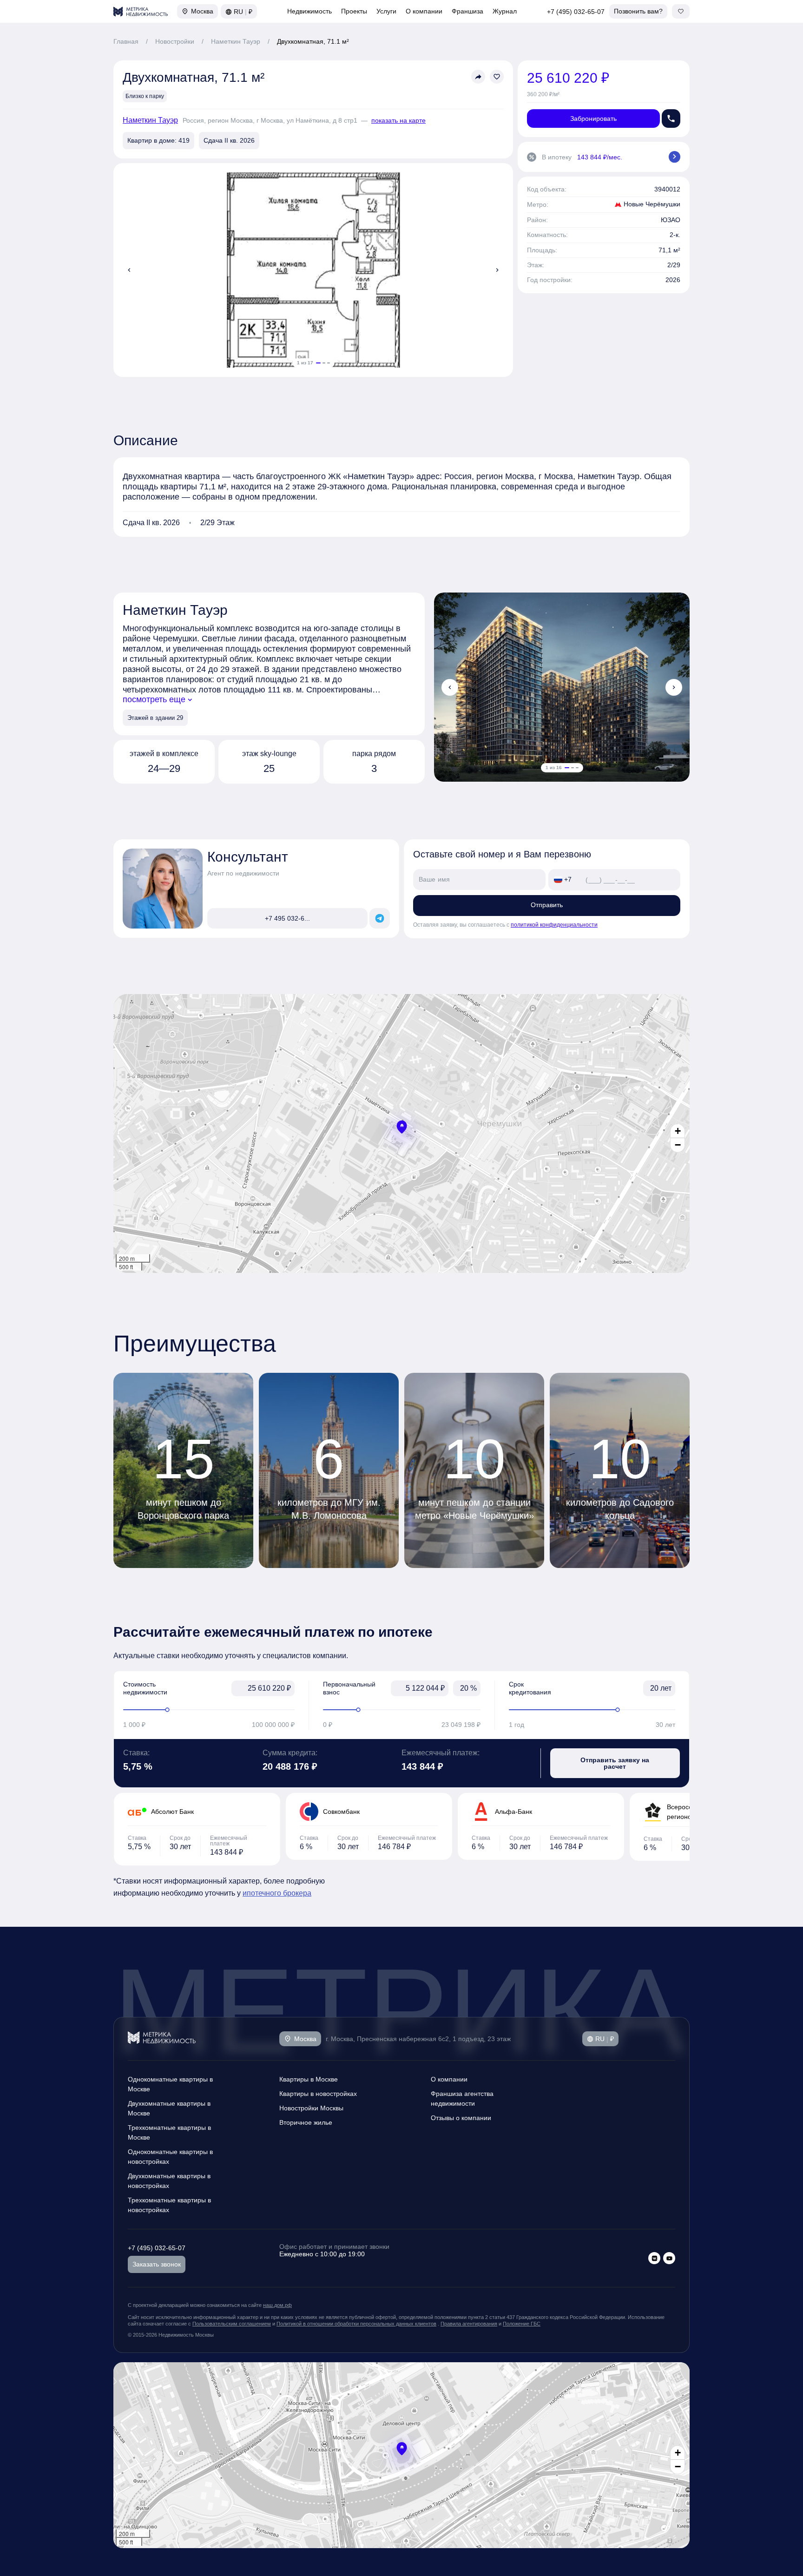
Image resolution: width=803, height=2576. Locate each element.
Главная (126, 41)
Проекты (354, 11)
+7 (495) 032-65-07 (576, 12)
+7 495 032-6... (287, 918)
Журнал (505, 11)
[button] (402, 1127)
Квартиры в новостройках (318, 2094)
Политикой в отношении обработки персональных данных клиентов (356, 2324)
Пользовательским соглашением (232, 2324)
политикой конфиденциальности (554, 925)
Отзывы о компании (461, 2118)
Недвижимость (309, 11)
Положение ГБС (522, 2324)
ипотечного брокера (277, 1893)
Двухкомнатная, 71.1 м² (313, 41)
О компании (424, 11)
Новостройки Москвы (311, 2108)
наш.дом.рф (277, 2305)
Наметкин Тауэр (236, 41)
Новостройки (175, 41)
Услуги (386, 11)
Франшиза (467, 11)
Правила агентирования (469, 2324)
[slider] (209, 1710)
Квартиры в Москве (309, 2079)
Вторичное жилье (306, 2122)
